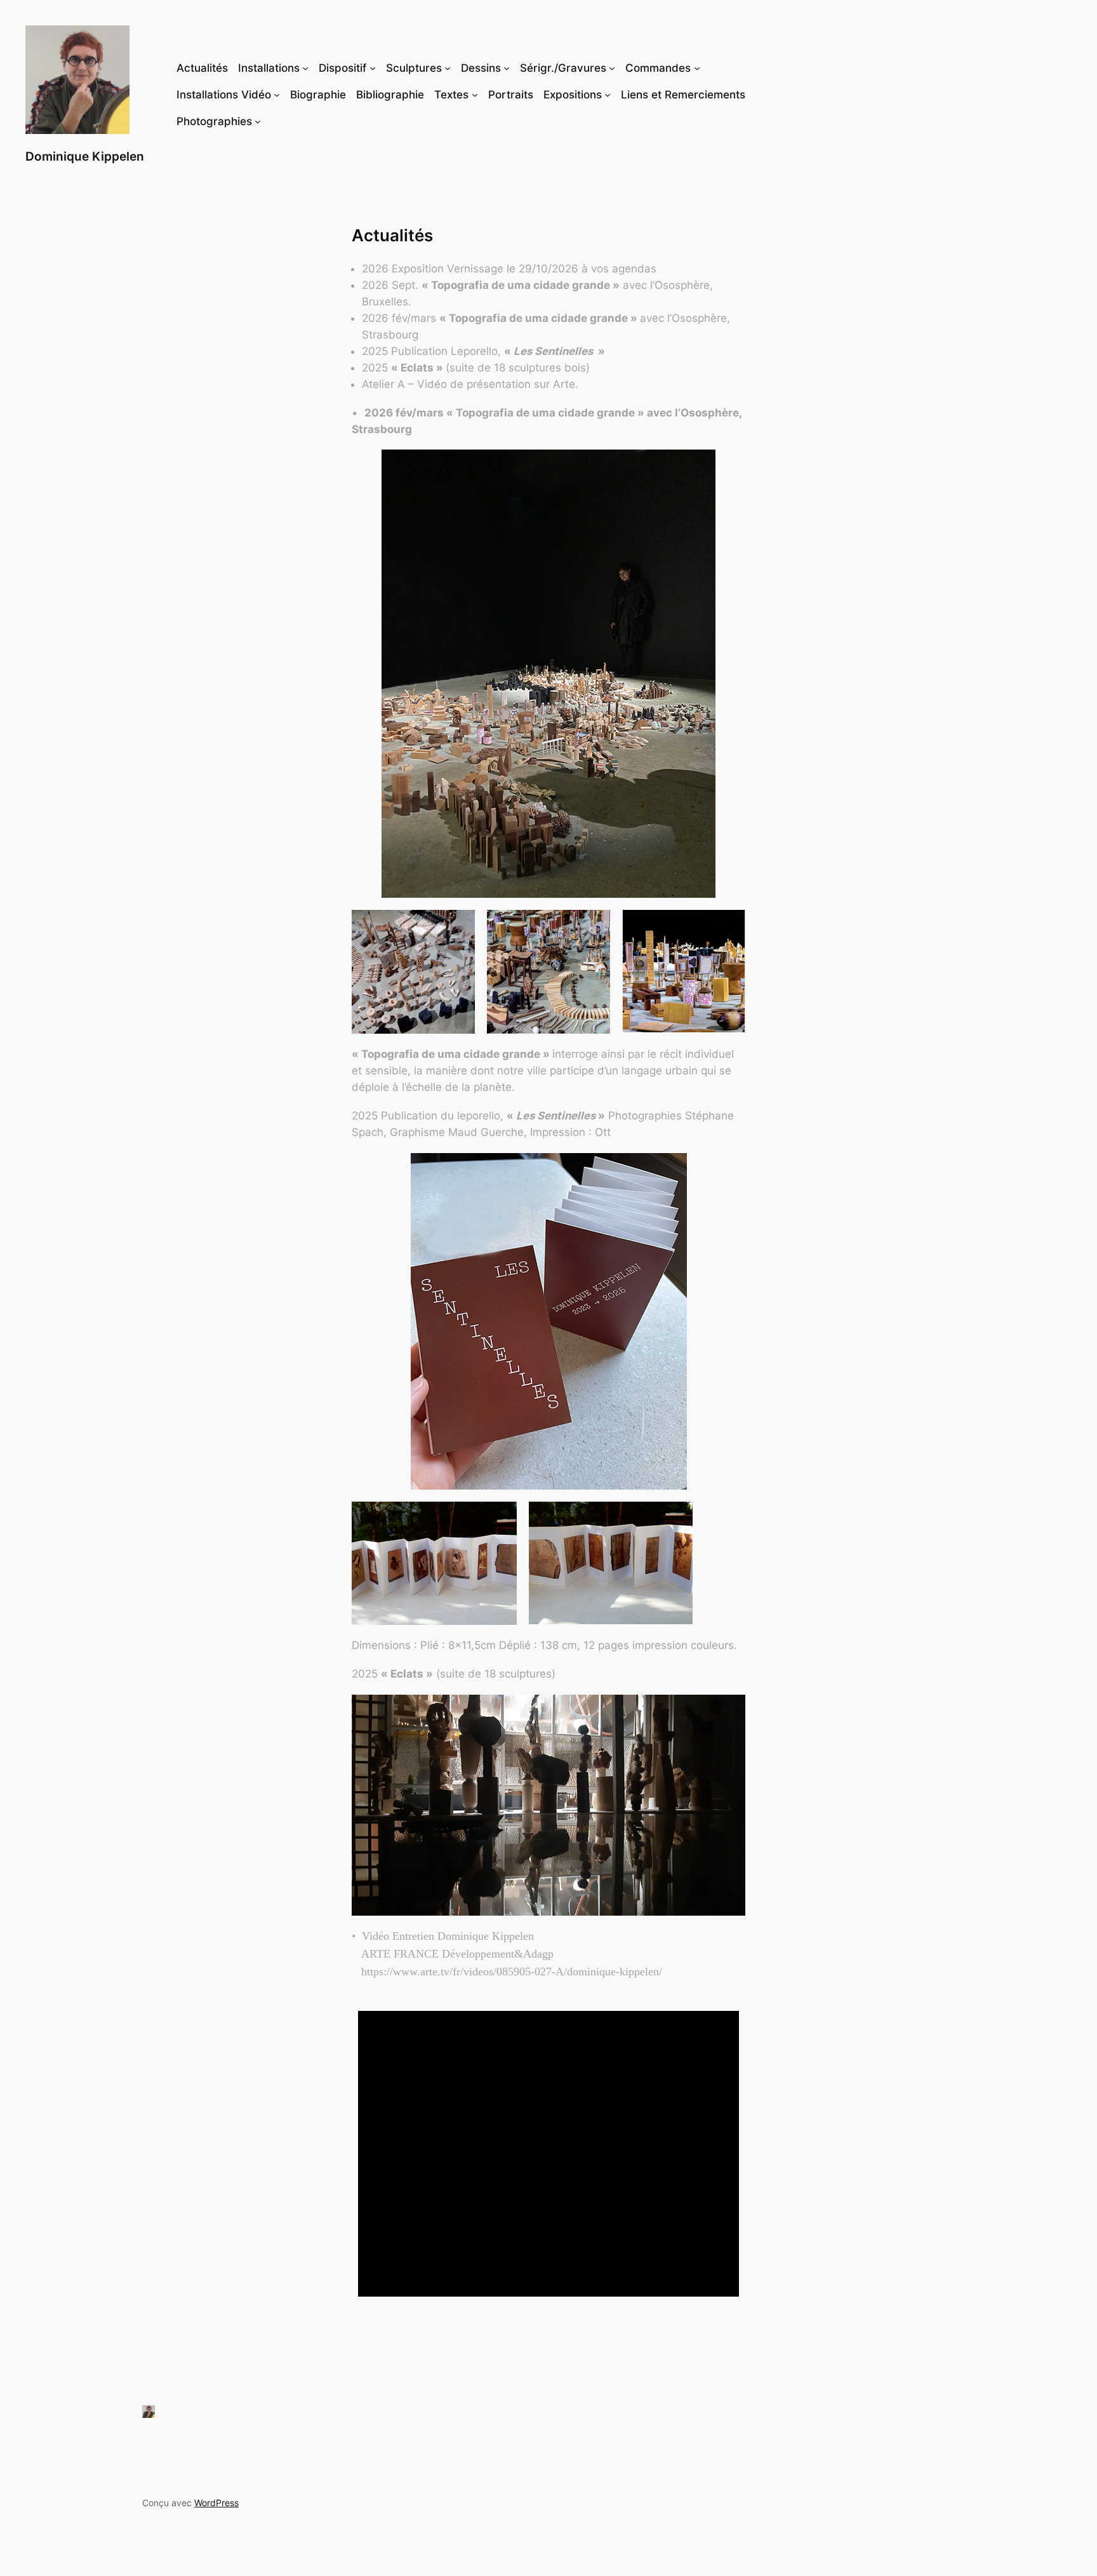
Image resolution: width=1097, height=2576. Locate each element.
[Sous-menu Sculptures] (448, 68)
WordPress (216, 2503)
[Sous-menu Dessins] (507, 68)
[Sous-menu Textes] (475, 95)
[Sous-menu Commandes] (697, 68)
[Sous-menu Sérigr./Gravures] (612, 68)
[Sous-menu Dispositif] (373, 68)
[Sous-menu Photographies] (258, 121)
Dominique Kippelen (85, 156)
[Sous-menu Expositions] (608, 95)
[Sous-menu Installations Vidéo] (277, 95)
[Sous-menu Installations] (305, 68)
